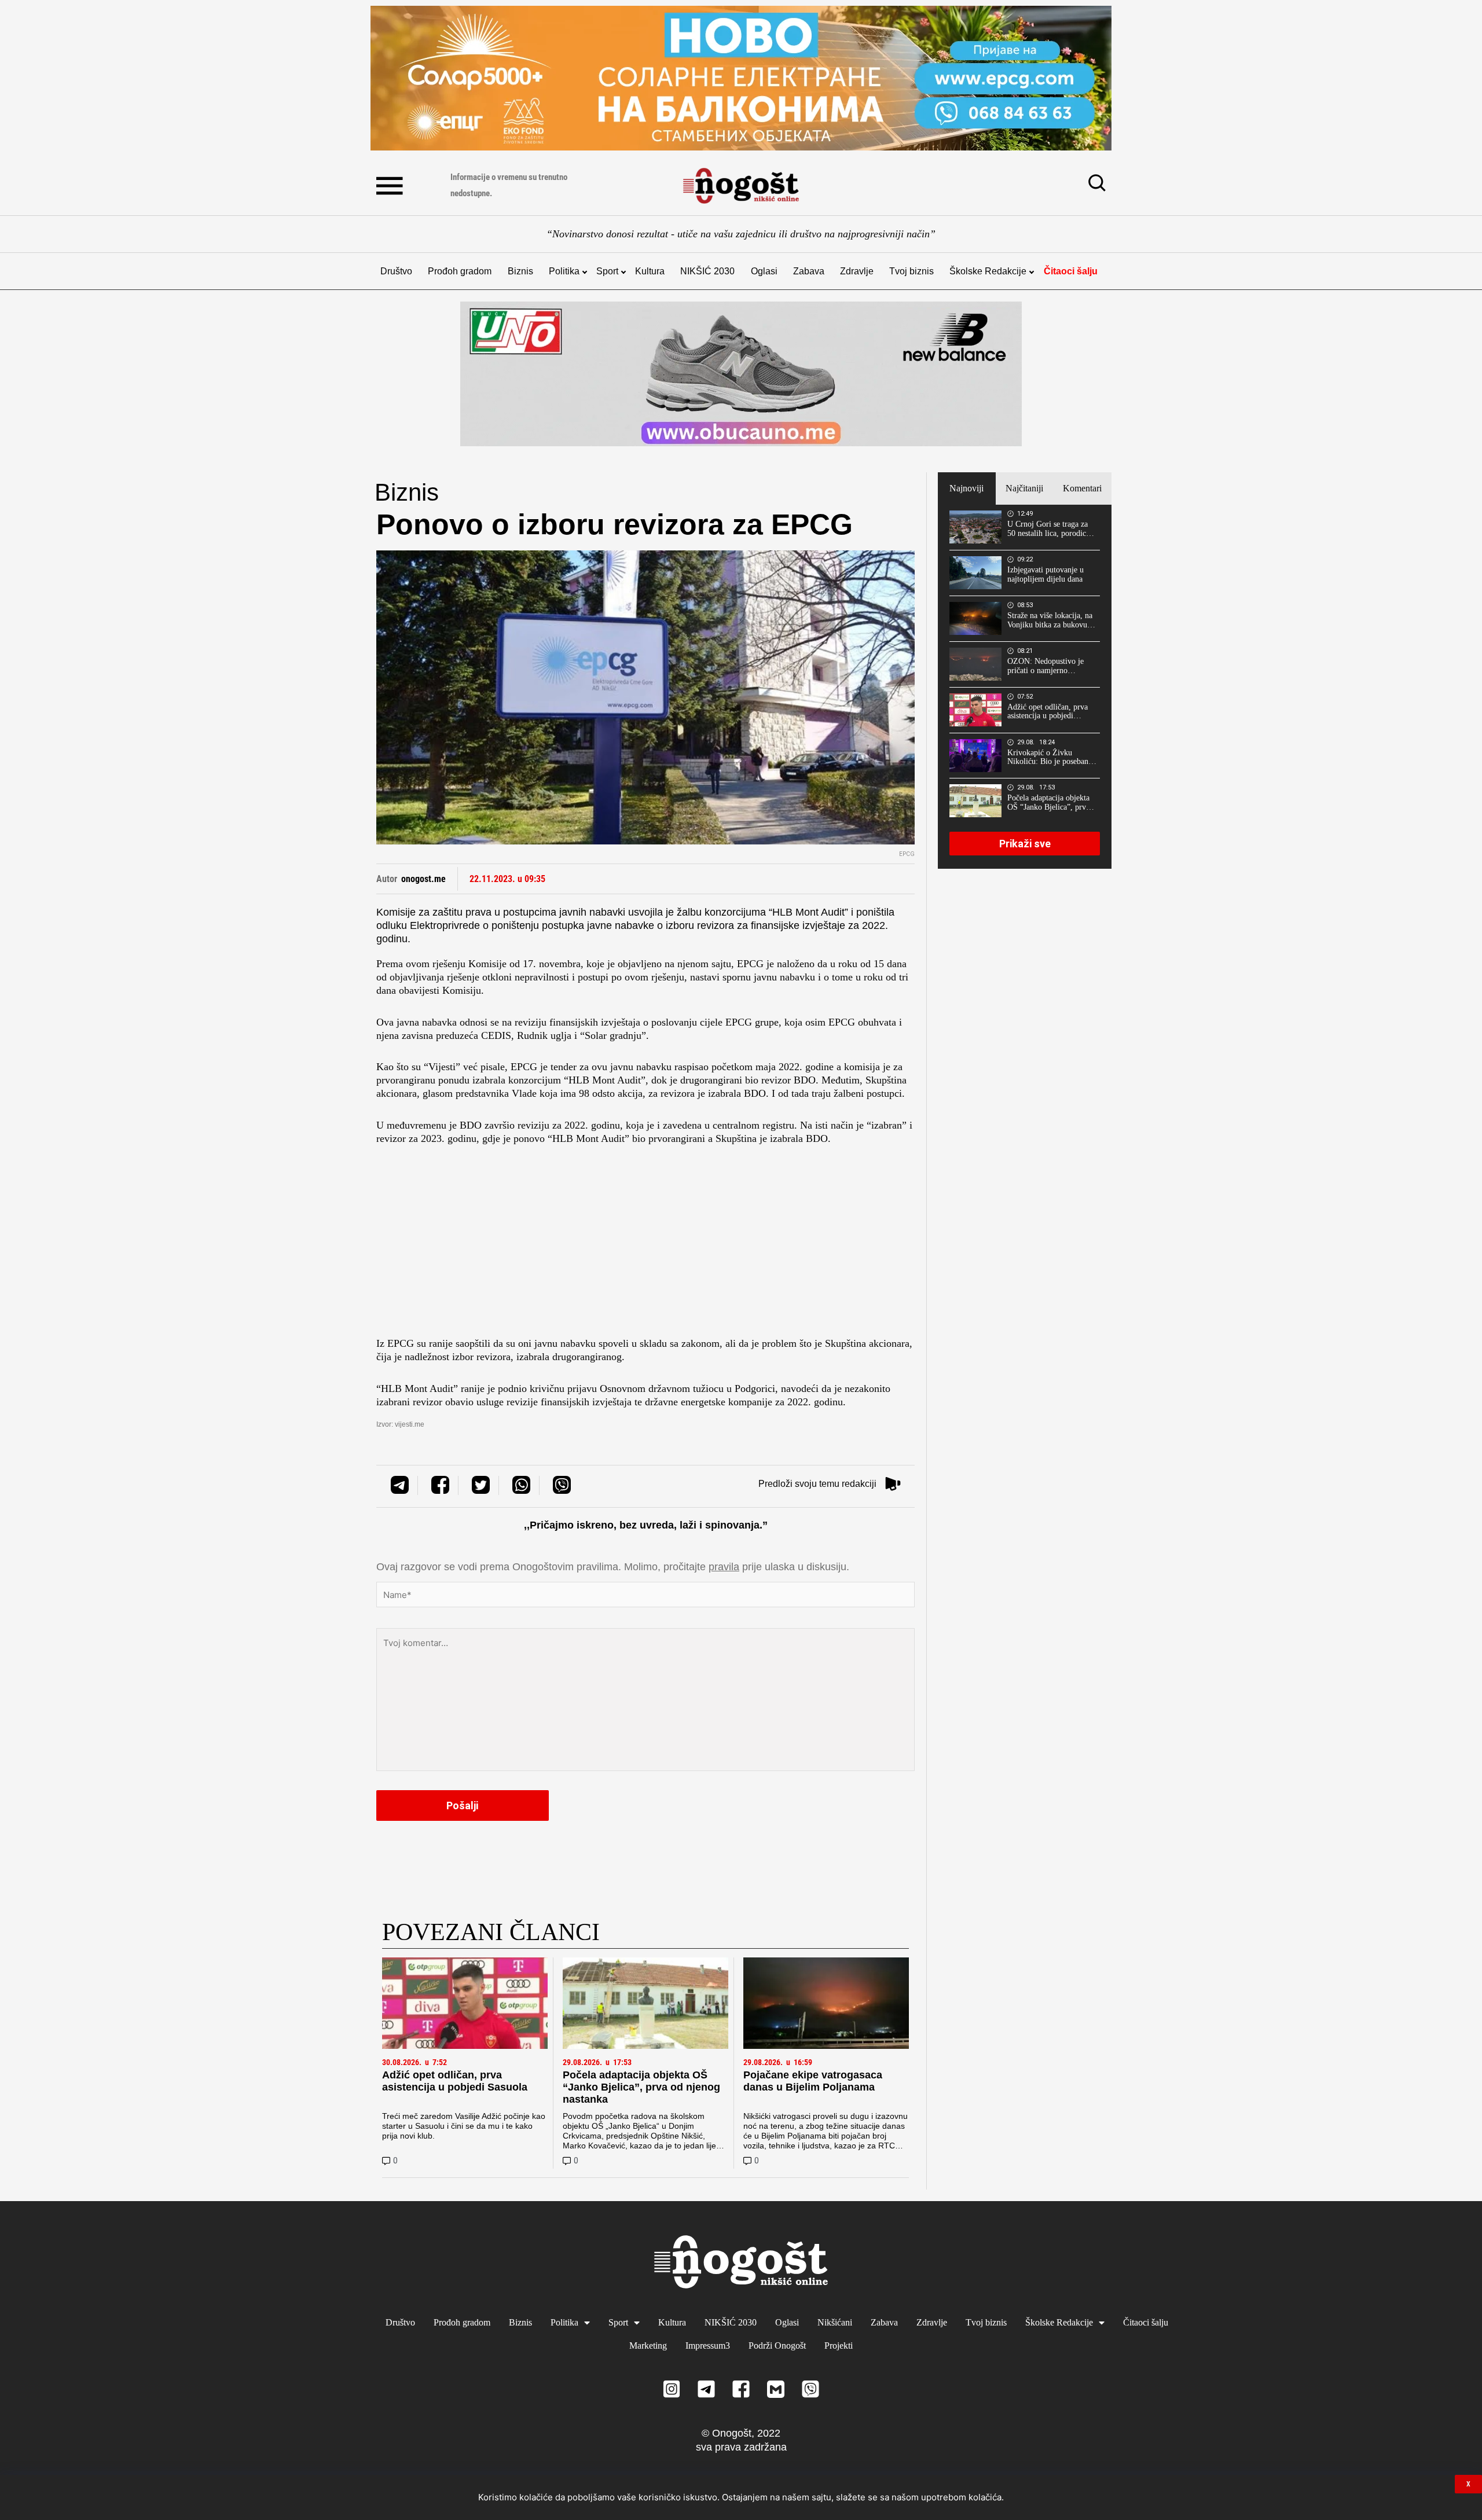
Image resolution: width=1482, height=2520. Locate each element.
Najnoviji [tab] (966, 488)
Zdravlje (857, 271)
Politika (564, 271)
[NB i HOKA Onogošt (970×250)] (741, 374)
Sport (607, 271)
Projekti (839, 2345)
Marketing (648, 2345)
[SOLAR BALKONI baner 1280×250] (741, 78)
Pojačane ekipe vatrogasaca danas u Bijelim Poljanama (813, 2081)
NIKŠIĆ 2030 (707, 271)
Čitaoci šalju (1071, 271)
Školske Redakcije (988, 271)
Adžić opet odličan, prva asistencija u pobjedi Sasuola (455, 2081)
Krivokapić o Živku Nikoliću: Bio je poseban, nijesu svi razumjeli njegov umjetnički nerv (1051, 758)
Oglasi (764, 271)
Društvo (396, 271)
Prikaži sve (1025, 844)
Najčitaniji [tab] (1024, 488)
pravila (724, 1567)
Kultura (650, 271)
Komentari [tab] (1082, 488)
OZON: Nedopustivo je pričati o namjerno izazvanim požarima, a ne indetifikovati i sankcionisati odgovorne (1049, 666)
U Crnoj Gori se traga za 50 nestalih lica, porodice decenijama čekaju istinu (1048, 529)
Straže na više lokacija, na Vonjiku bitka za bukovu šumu (1050, 620)
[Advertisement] (645, 1244)
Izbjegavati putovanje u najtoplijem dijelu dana (1046, 574)
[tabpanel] (1025, 686)
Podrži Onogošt (777, 2345)
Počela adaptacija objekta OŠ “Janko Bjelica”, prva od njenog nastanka (641, 2087)
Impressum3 (708, 2345)
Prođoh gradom (460, 271)
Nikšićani (835, 2322)
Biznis (520, 271)
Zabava (809, 271)
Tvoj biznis (911, 271)
